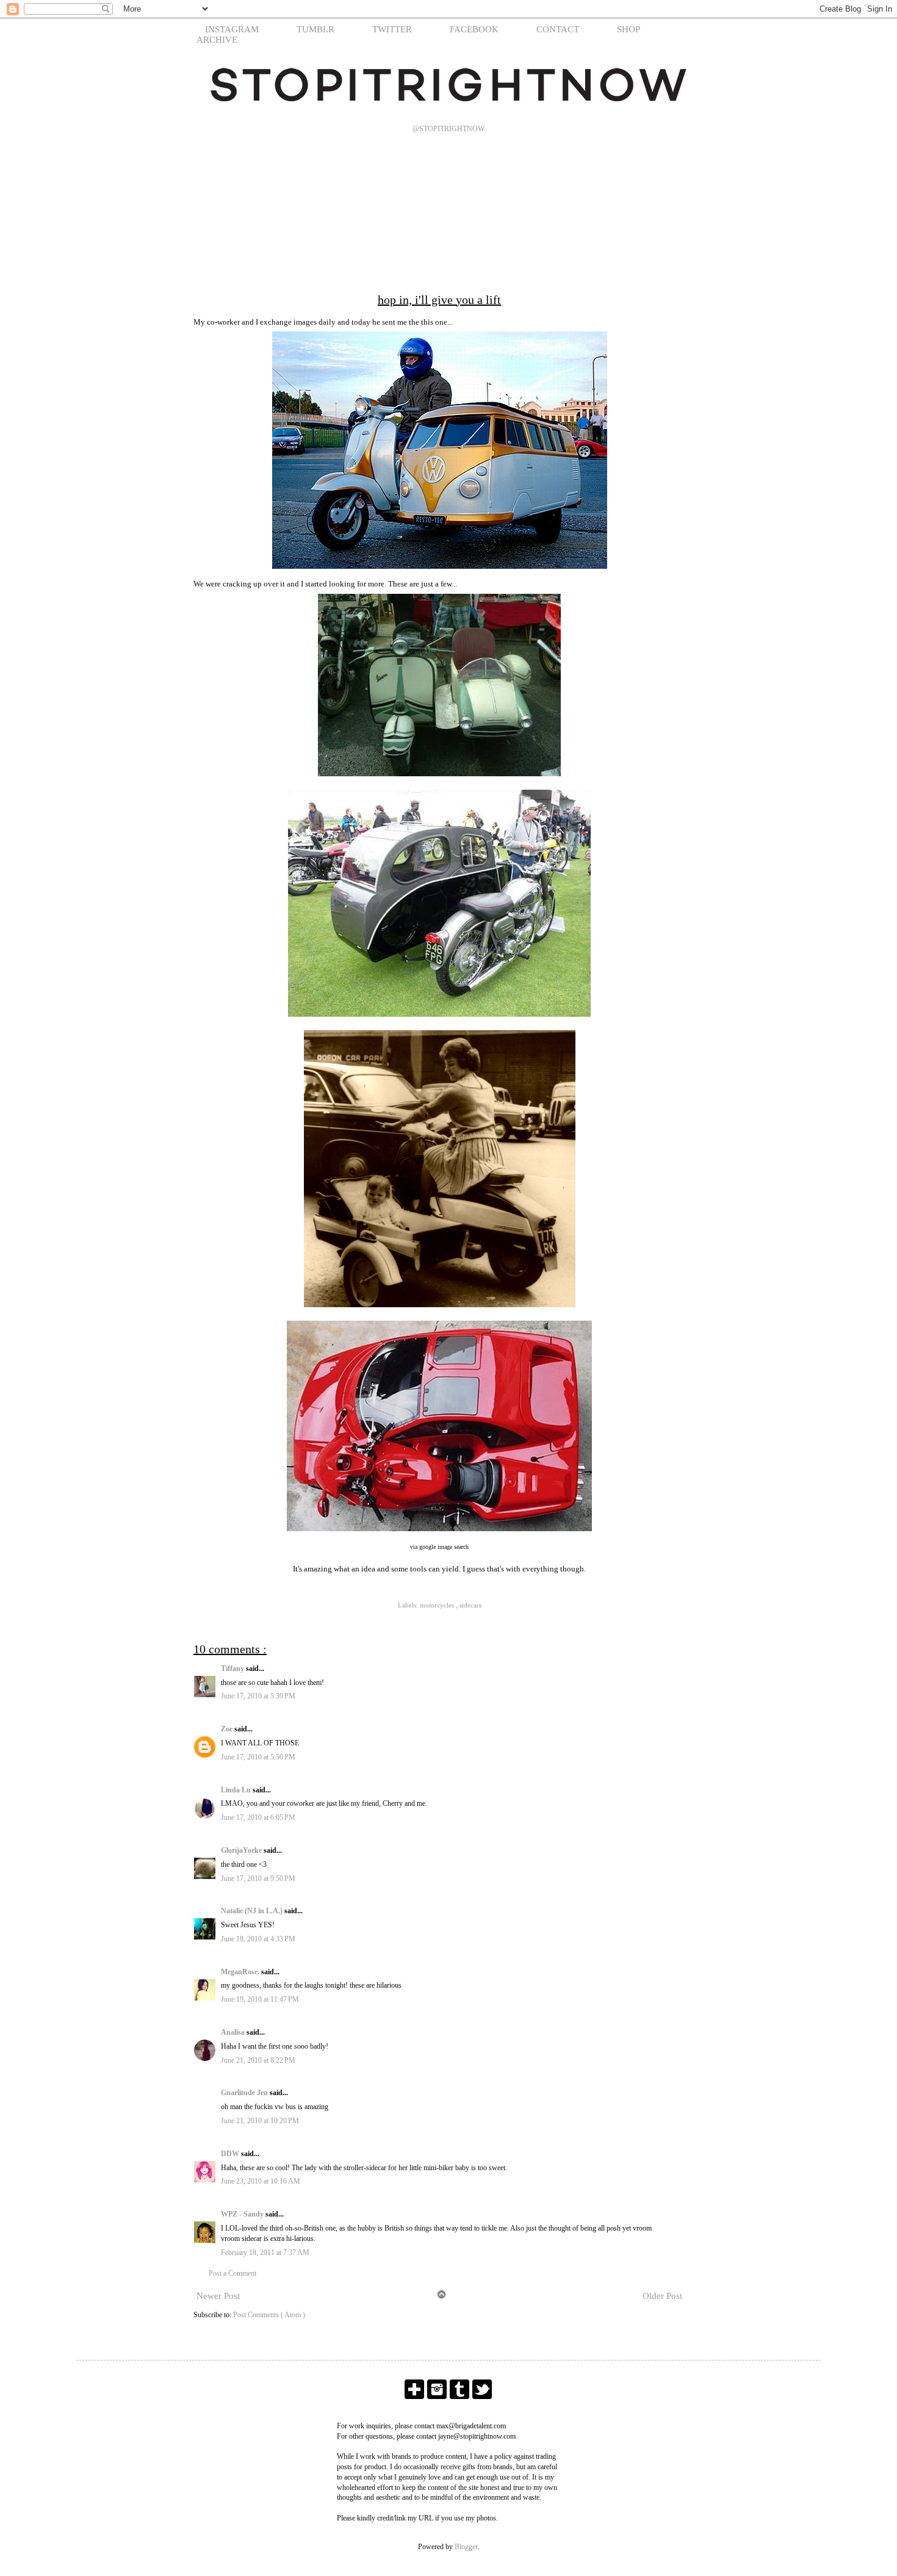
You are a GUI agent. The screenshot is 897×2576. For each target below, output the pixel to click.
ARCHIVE (217, 40)
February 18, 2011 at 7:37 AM (265, 2253)
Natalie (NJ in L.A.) (253, 1911)
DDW (231, 2154)
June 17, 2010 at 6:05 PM (258, 1817)
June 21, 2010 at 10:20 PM (260, 2121)
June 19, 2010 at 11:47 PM (260, 1999)
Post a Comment (232, 2273)
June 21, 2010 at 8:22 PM (258, 2060)
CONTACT (558, 29)
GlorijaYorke (242, 1850)
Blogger (466, 2547)
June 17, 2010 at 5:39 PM (258, 1696)
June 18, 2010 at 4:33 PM (258, 1939)
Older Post (662, 2296)
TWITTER (392, 29)
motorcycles (438, 1605)
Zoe (228, 1729)
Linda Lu (237, 1790)
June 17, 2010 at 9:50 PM (258, 1878)
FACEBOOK (474, 29)
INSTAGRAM (232, 29)
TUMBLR (315, 29)
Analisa (234, 2032)
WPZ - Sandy (243, 2214)
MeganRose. (241, 1972)
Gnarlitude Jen (245, 2093)
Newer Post (218, 2296)
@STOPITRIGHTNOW (448, 129)
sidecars (470, 1605)
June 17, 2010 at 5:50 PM (258, 1757)
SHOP (629, 29)
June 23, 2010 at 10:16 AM (261, 2181)
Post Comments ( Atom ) (269, 2315)
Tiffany (233, 1669)
